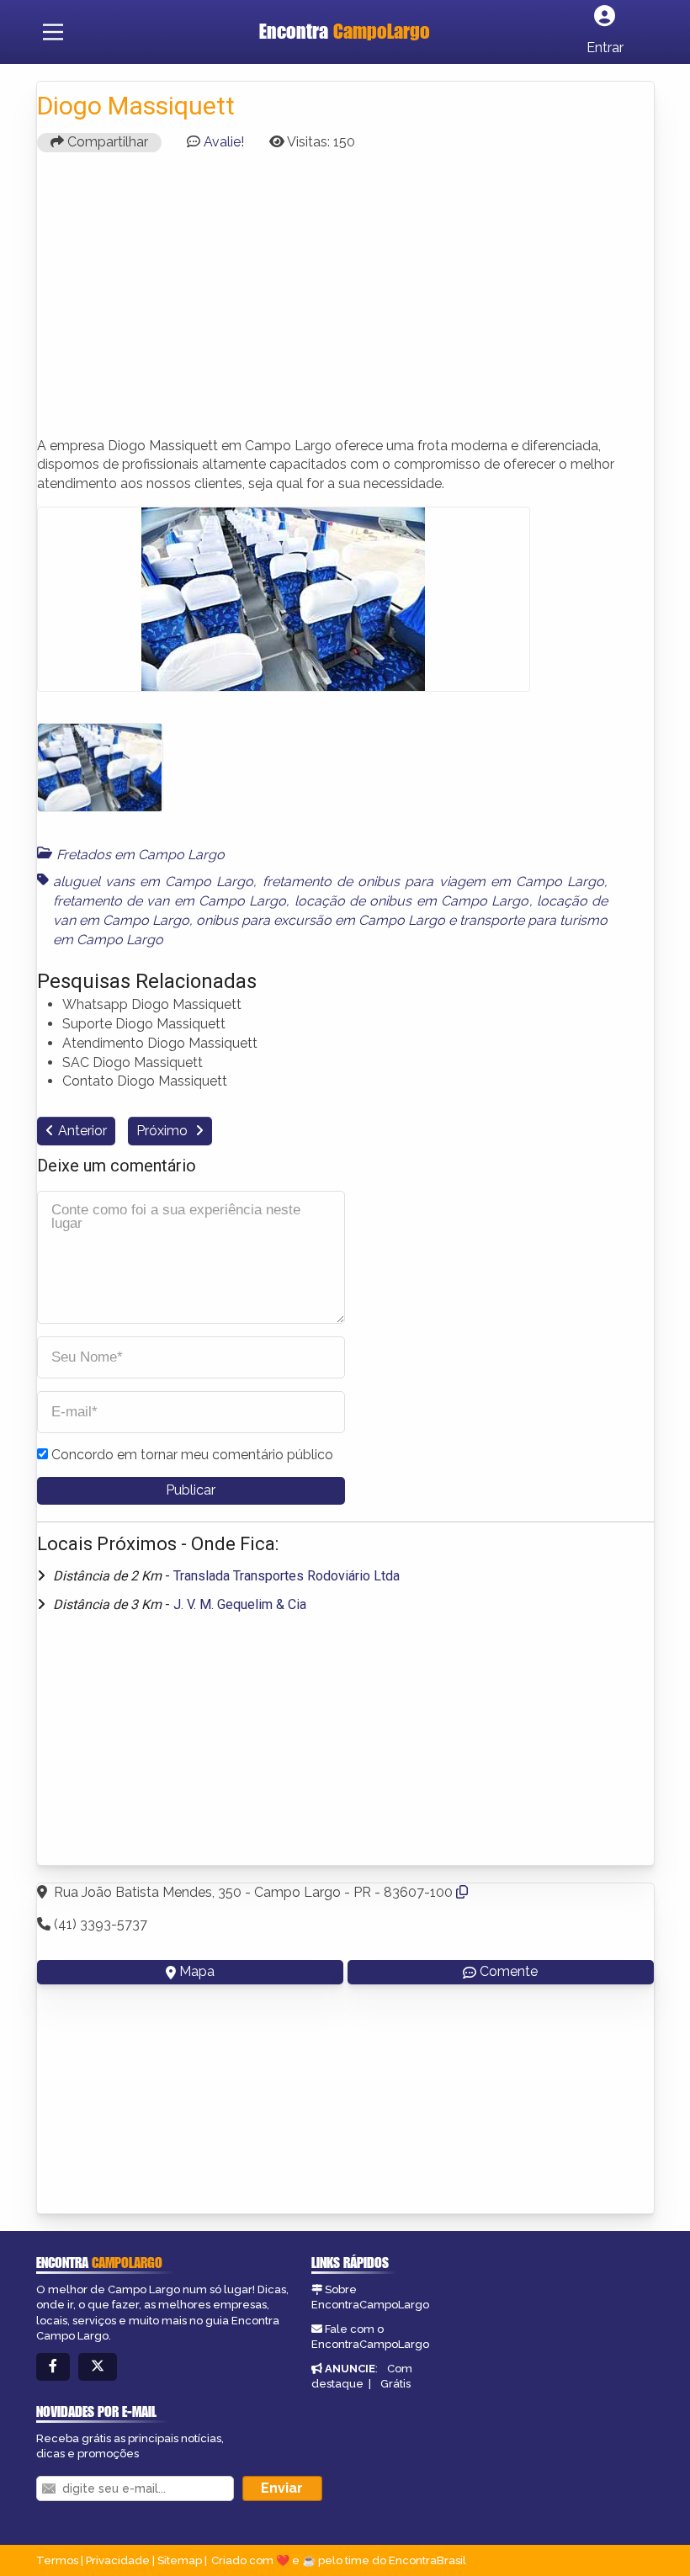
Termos (57, 2560)
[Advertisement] (345, 302)
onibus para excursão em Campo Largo (321, 920)
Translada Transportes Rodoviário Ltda (287, 1576)
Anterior (82, 1131)
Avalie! (224, 142)
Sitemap (180, 2560)
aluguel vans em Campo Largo (154, 882)
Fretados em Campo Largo (141, 855)
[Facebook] (53, 2367)
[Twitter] (98, 2367)
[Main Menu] (53, 32)
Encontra (345, 31)
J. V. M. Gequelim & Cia (240, 1604)
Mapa (197, 1971)
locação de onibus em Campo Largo (412, 901)
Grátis (395, 2384)
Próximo (164, 1131)
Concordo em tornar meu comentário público (192, 1455)
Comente (509, 1971)
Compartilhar (106, 142)
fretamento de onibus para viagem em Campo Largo (434, 882)
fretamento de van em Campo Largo (170, 901)
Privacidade (118, 2560)
